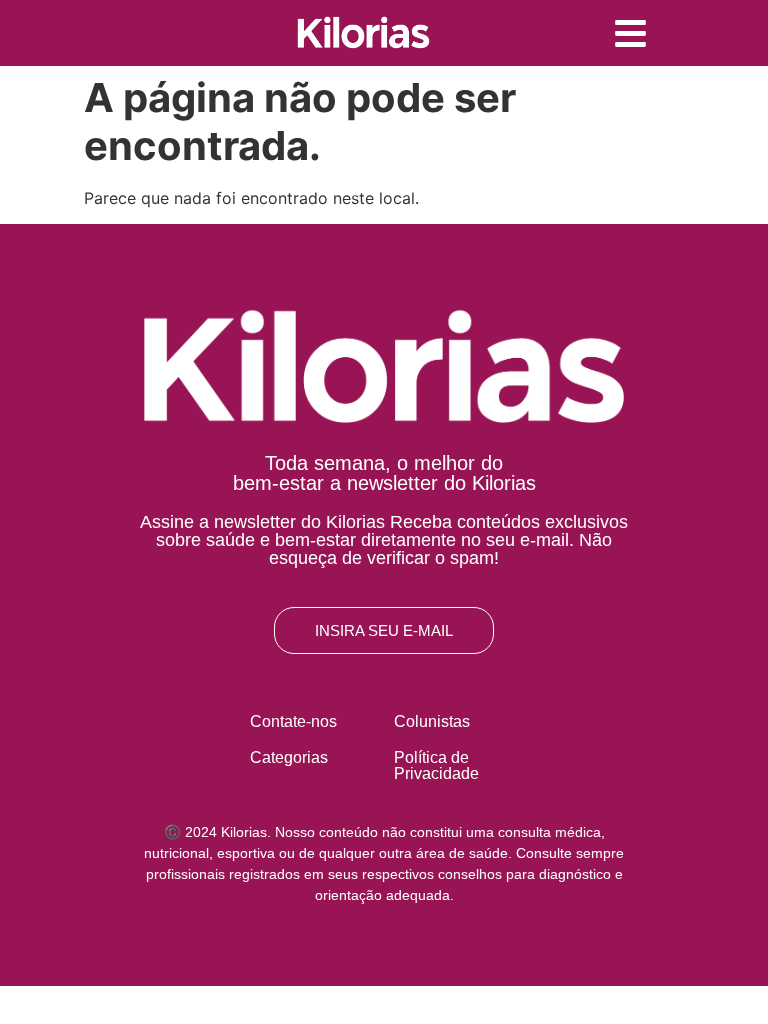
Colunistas (432, 721)
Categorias (289, 757)
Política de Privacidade (436, 765)
